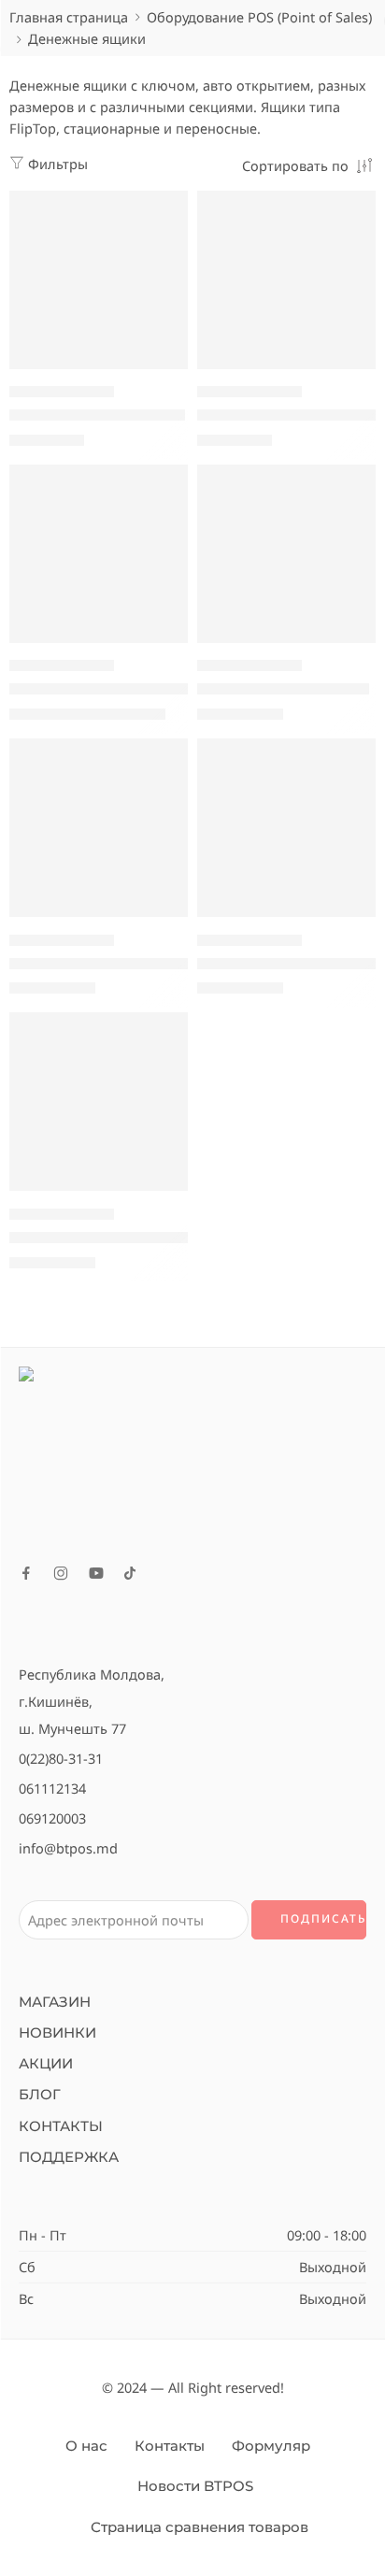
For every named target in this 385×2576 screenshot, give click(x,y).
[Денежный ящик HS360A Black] (99, 554)
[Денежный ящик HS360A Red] (99, 828)
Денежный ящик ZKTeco (283, 689)
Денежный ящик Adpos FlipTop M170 (138, 1237)
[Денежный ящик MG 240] (99, 280)
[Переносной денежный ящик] (286, 280)
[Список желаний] (169, 209)
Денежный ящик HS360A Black (117, 689)
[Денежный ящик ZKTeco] (286, 554)
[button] (162, 367)
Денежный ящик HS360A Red (112, 963)
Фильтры (56, 164)
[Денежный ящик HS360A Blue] (286, 828)
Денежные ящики (62, 392)
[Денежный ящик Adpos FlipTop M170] (99, 1102)
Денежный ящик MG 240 (97, 415)
